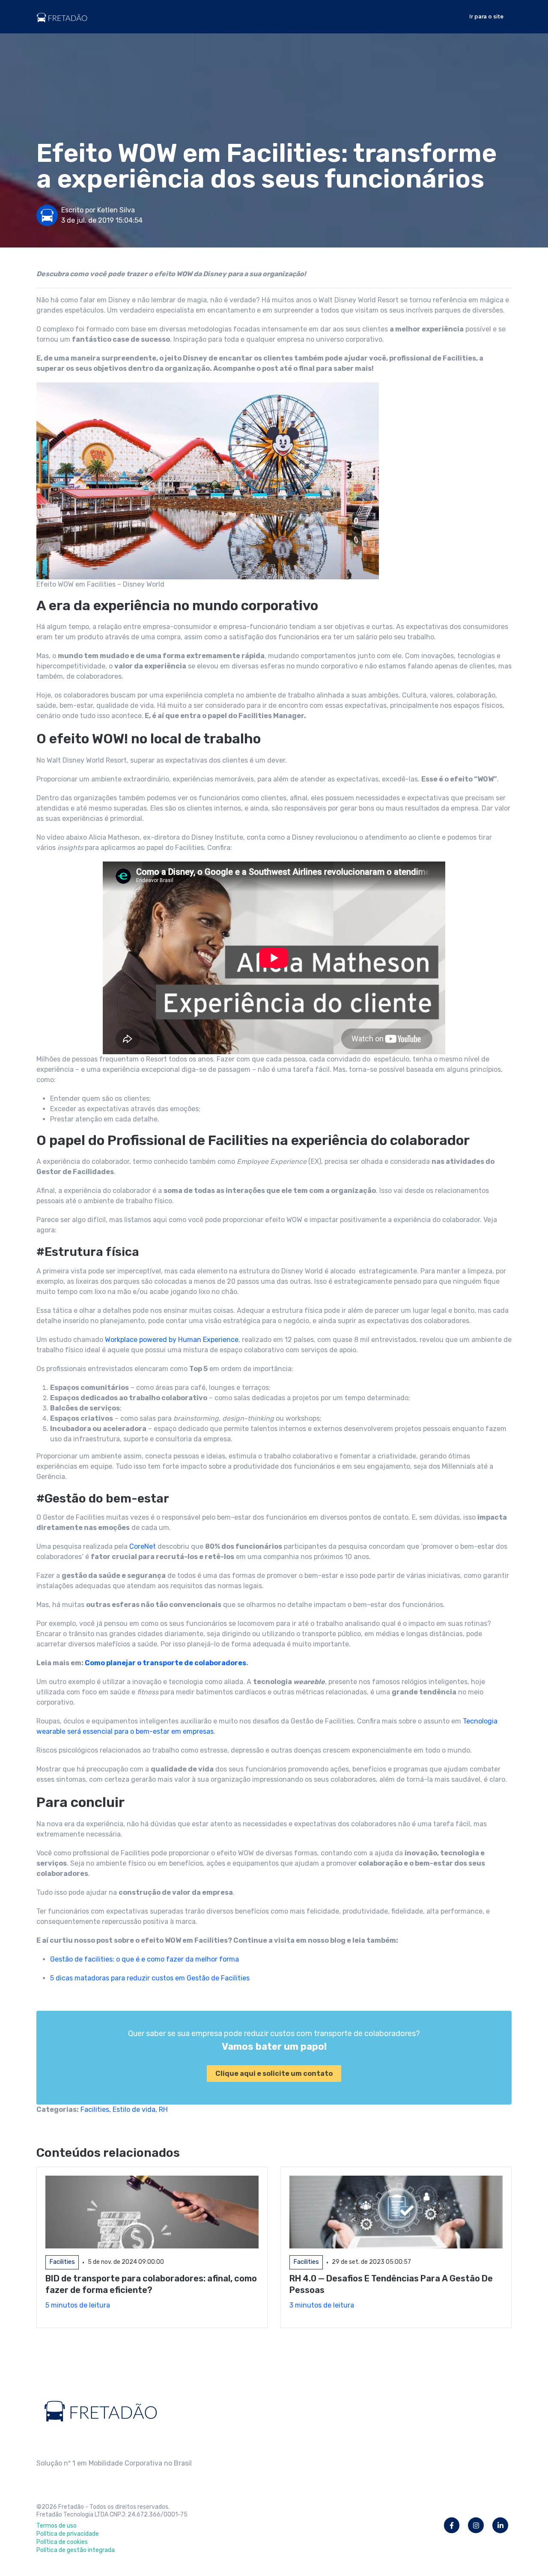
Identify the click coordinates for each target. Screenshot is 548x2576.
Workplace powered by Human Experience (172, 1340)
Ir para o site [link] (486, 16)
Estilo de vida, (136, 2109)
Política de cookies (62, 2542)
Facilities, (97, 2109)
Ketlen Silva (116, 210)
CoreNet (143, 1546)
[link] (62, 16)
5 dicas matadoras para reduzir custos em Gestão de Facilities (150, 1978)
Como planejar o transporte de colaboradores (165, 1663)
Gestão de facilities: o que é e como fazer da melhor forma (144, 1959)
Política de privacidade (68, 2534)
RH (163, 2109)
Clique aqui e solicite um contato (274, 2074)
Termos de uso (57, 2526)
